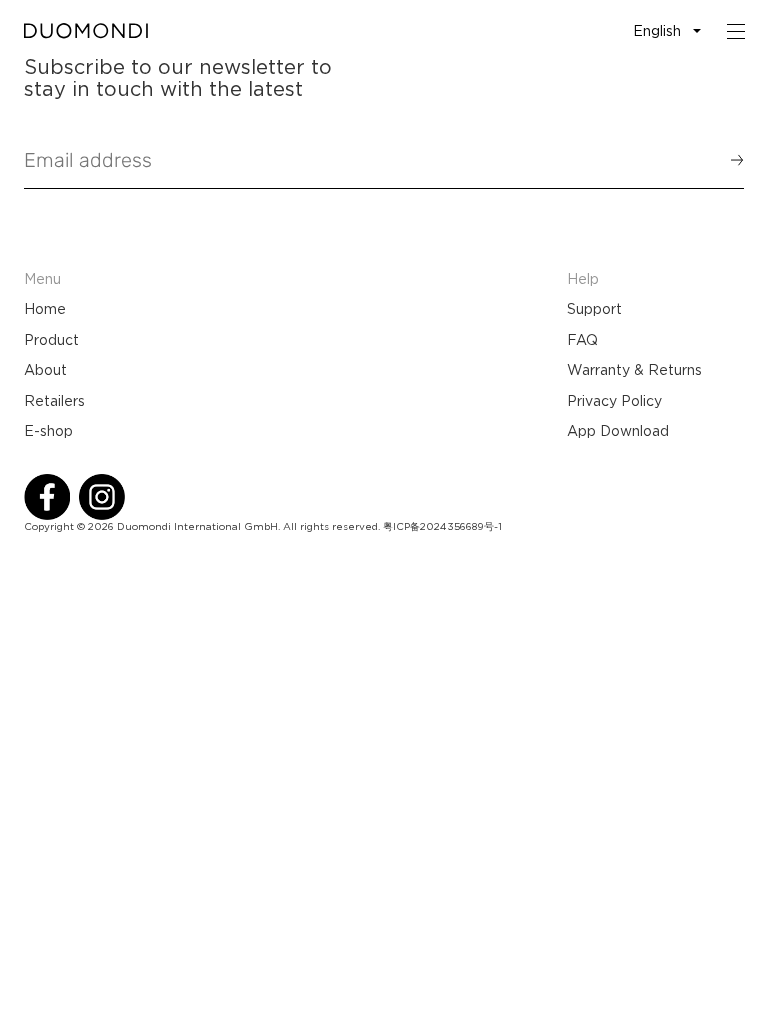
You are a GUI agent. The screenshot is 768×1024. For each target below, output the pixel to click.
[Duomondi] (86, 31)
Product (51, 340)
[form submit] (728, 160)
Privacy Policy (614, 401)
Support (594, 309)
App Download (618, 431)
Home (45, 309)
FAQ (582, 340)
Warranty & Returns (634, 370)
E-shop (48, 431)
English (657, 31)
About (45, 370)
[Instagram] (102, 497)
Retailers (54, 401)
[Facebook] (47, 497)
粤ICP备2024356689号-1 (442, 526)
